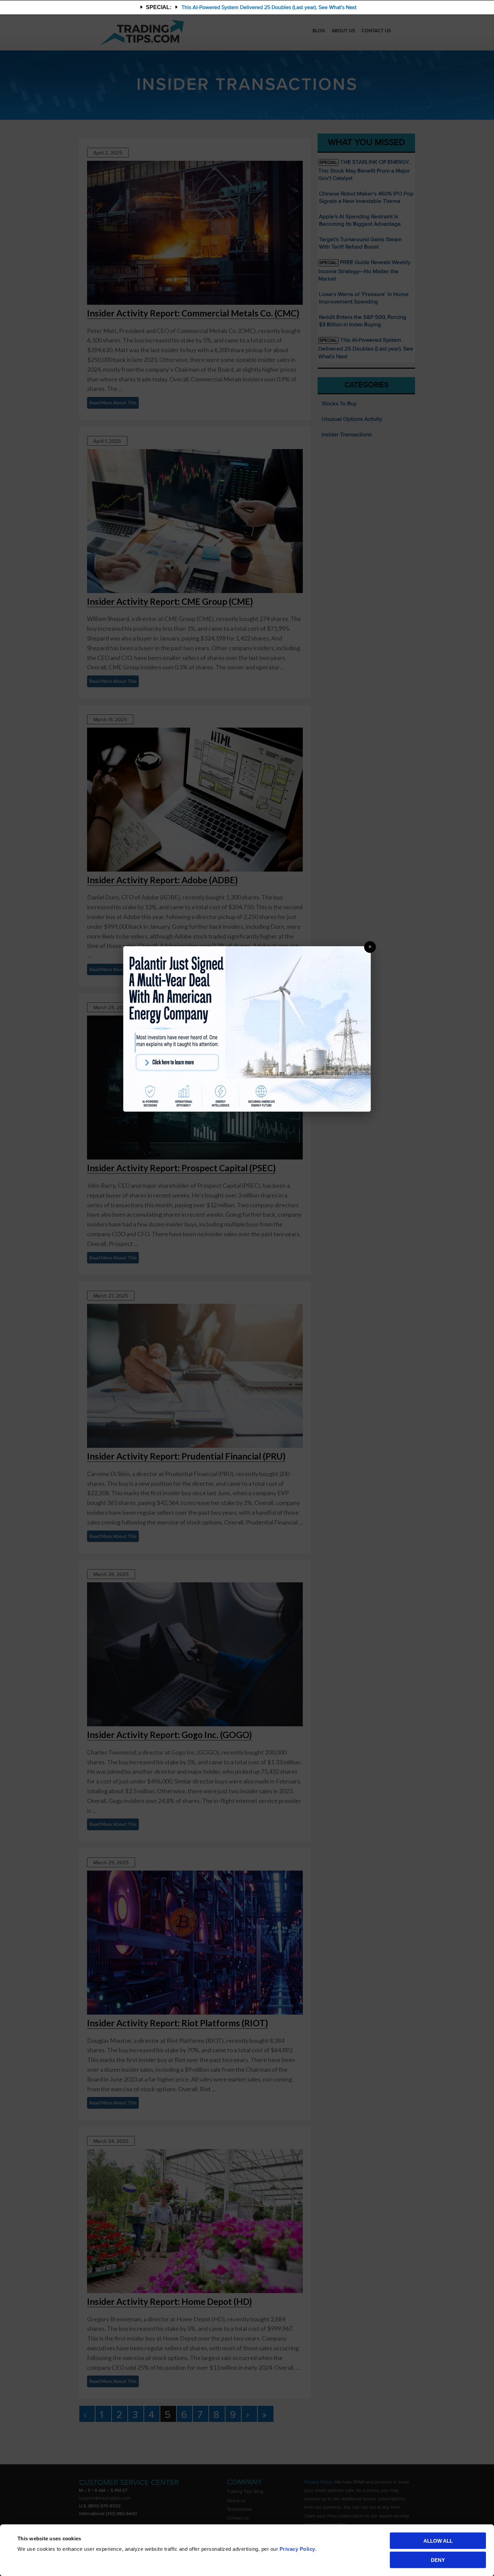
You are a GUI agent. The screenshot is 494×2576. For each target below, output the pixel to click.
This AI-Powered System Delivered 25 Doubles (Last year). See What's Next (269, 7)
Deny (438, 2560)
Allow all (438, 2541)
